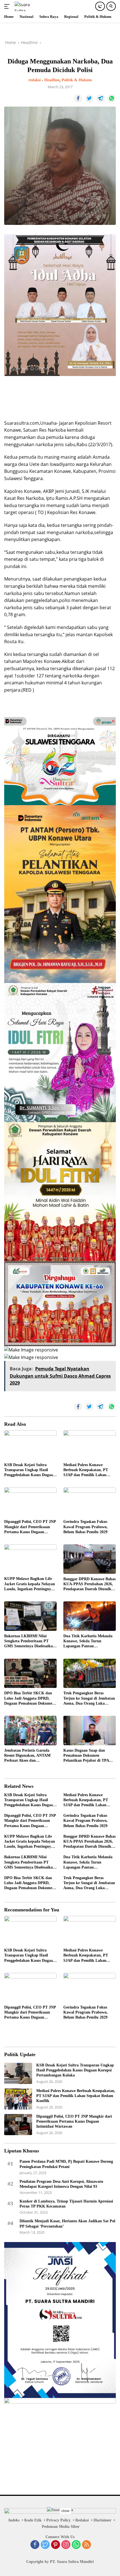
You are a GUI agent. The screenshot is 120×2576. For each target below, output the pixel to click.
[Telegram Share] (100, 99)
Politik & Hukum (77, 80)
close (65, 2511)
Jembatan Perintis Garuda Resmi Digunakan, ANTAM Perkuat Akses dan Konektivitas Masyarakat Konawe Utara (27, 1756)
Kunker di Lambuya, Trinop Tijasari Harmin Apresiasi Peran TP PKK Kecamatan (66, 2204)
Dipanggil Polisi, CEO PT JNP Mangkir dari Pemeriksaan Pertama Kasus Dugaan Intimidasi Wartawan (30, 1527)
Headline (52, 80)
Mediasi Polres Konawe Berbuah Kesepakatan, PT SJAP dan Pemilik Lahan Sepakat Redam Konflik (86, 1470)
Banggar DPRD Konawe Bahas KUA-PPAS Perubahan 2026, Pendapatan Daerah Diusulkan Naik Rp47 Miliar (89, 1584)
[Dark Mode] (100, 6)
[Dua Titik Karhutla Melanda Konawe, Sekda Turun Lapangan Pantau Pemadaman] (90, 1616)
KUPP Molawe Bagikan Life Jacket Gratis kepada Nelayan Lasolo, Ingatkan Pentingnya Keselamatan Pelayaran (30, 1584)
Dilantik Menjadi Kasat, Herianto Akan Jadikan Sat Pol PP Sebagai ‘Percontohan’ (67, 2224)
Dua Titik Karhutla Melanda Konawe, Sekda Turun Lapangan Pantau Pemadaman (88, 1641)
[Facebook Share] (78, 99)
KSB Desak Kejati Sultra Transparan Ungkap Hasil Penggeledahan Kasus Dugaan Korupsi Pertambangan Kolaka (30, 1470)
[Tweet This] (89, 99)
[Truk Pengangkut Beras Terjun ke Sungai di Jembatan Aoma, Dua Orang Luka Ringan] (90, 1673)
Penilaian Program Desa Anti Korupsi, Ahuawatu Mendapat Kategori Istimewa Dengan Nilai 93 (61, 2184)
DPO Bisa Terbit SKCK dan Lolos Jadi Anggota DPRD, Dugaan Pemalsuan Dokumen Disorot (29, 1699)
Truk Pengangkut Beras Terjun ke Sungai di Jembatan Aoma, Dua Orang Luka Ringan (89, 1699)
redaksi (35, 80)
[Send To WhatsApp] (112, 99)
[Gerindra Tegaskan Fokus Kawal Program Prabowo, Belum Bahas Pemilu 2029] (90, 1502)
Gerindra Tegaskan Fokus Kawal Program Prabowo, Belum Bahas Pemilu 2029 (86, 1527)
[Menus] (8, 6)
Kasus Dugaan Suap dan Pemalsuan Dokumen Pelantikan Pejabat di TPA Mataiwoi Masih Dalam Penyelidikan (86, 1756)
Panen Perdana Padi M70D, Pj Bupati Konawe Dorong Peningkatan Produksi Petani (66, 2164)
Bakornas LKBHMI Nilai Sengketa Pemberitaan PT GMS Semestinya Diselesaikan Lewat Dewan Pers (30, 1641)
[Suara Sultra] (27, 6)
